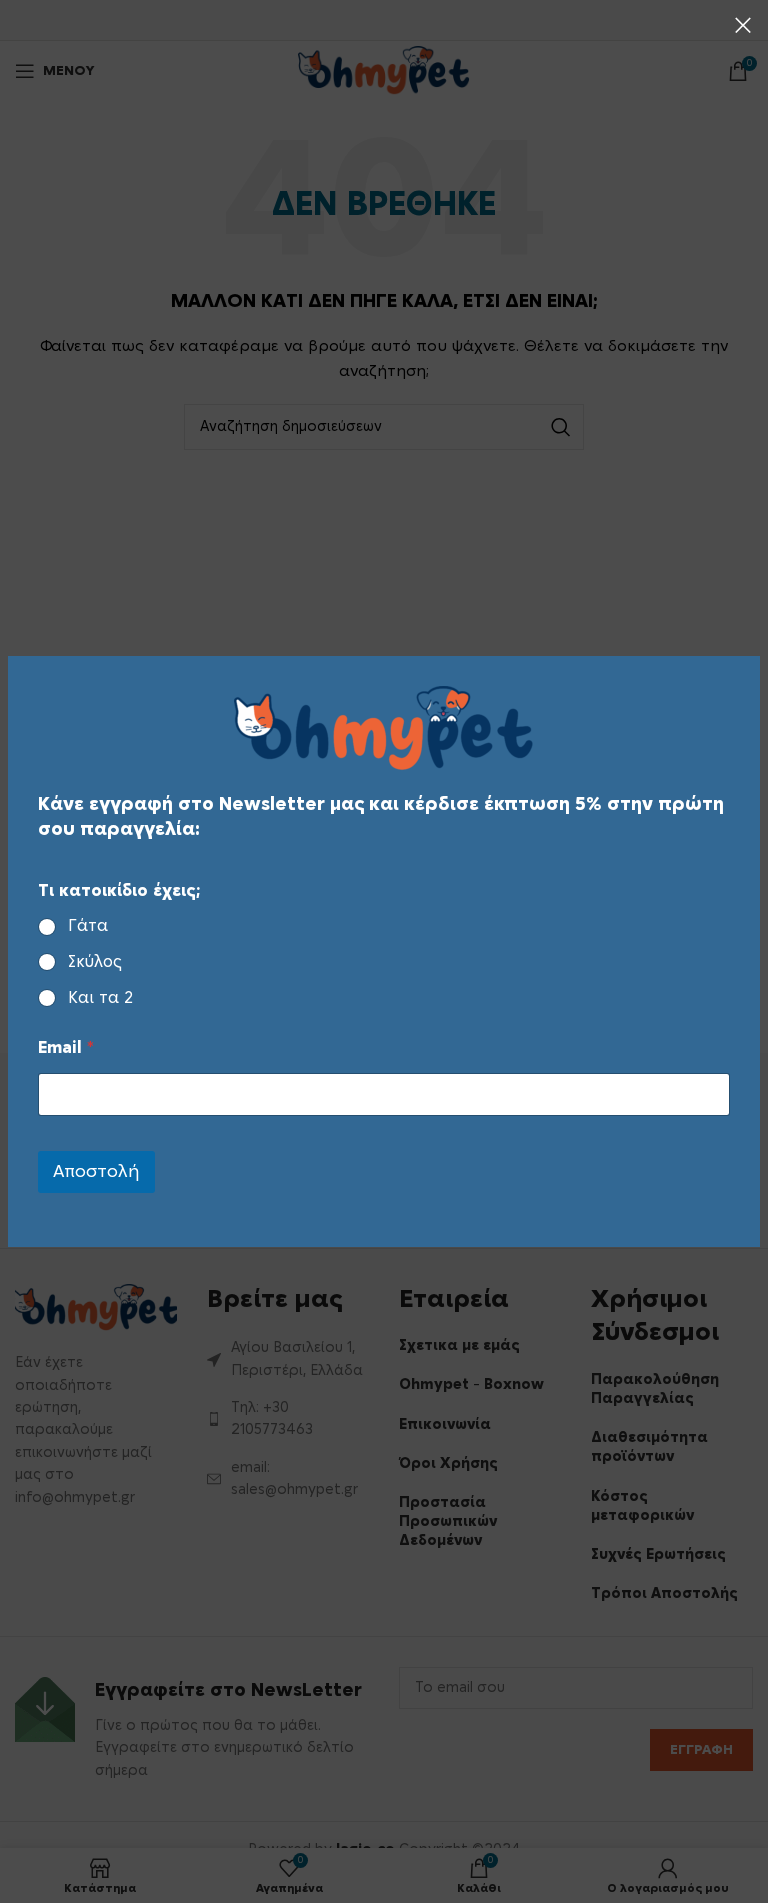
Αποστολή (96, 1171)
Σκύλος (95, 962)
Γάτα (88, 926)
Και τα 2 (100, 998)
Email (66, 1048)
